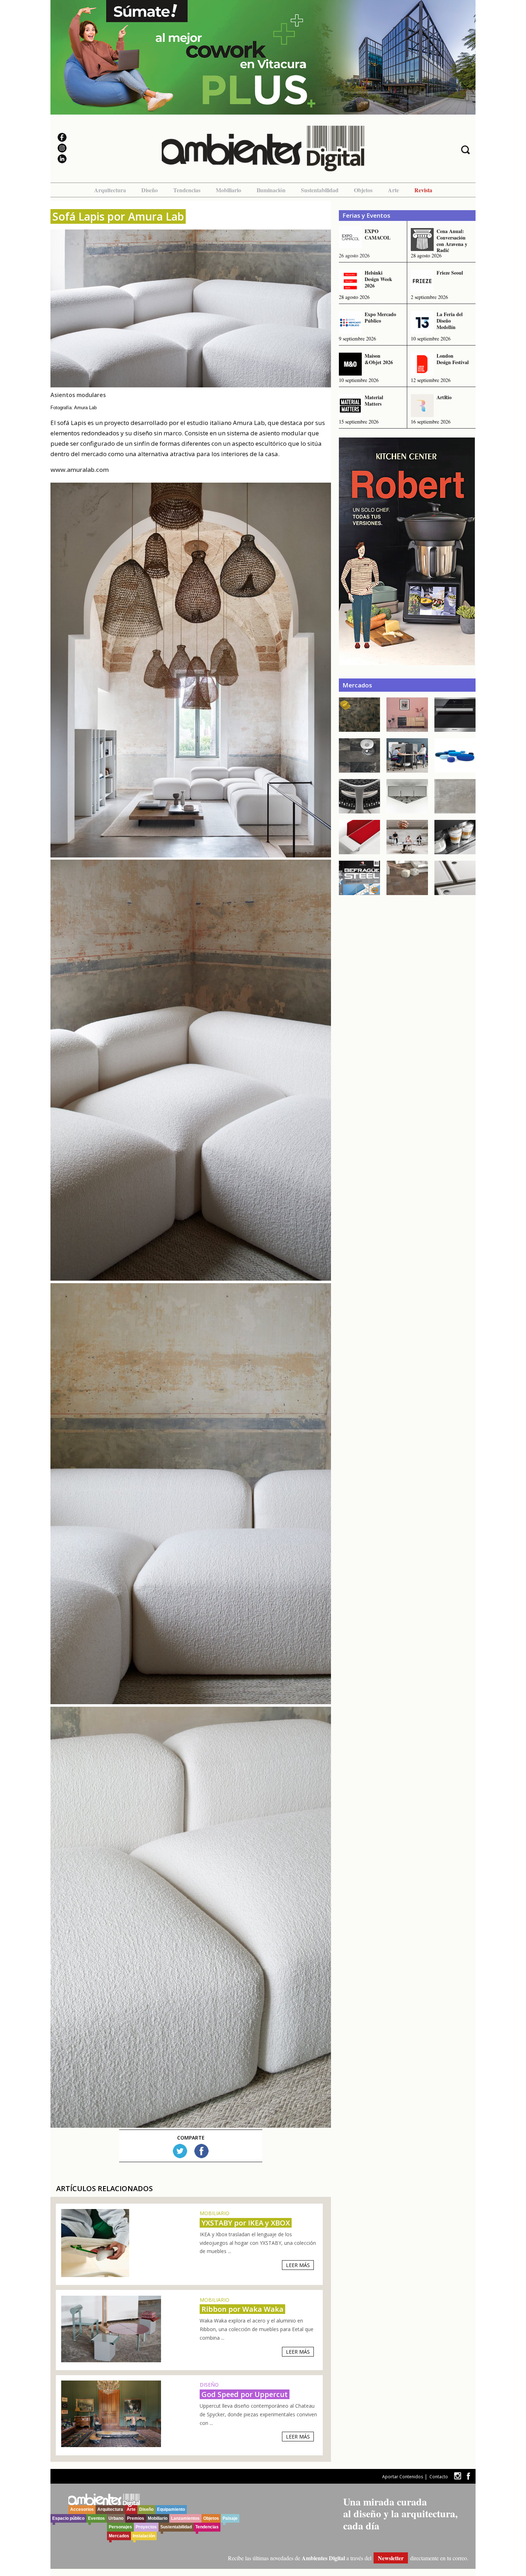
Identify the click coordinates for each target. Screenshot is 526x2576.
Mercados (119, 2536)
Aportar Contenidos (403, 2477)
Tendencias (187, 190)
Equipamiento (171, 2509)
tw (457, 2476)
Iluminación (271, 190)
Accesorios (82, 2509)
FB (201, 2151)
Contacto (439, 2477)
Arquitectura (110, 190)
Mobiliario (228, 190)
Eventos (96, 2518)
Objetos (363, 190)
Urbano (116, 2518)
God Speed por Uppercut (245, 2394)
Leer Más (298, 2265)
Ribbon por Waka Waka (242, 2309)
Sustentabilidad (320, 190)
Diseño (150, 190)
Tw (180, 2151)
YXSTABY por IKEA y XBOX (246, 2223)
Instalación (144, 2536)
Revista (423, 190)
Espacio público (68, 2518)
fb (468, 2476)
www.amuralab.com (80, 470)
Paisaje (230, 2518)
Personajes (120, 2527)
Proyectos (146, 2527)
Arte (393, 190)
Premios (136, 2518)
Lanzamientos (185, 2518)
